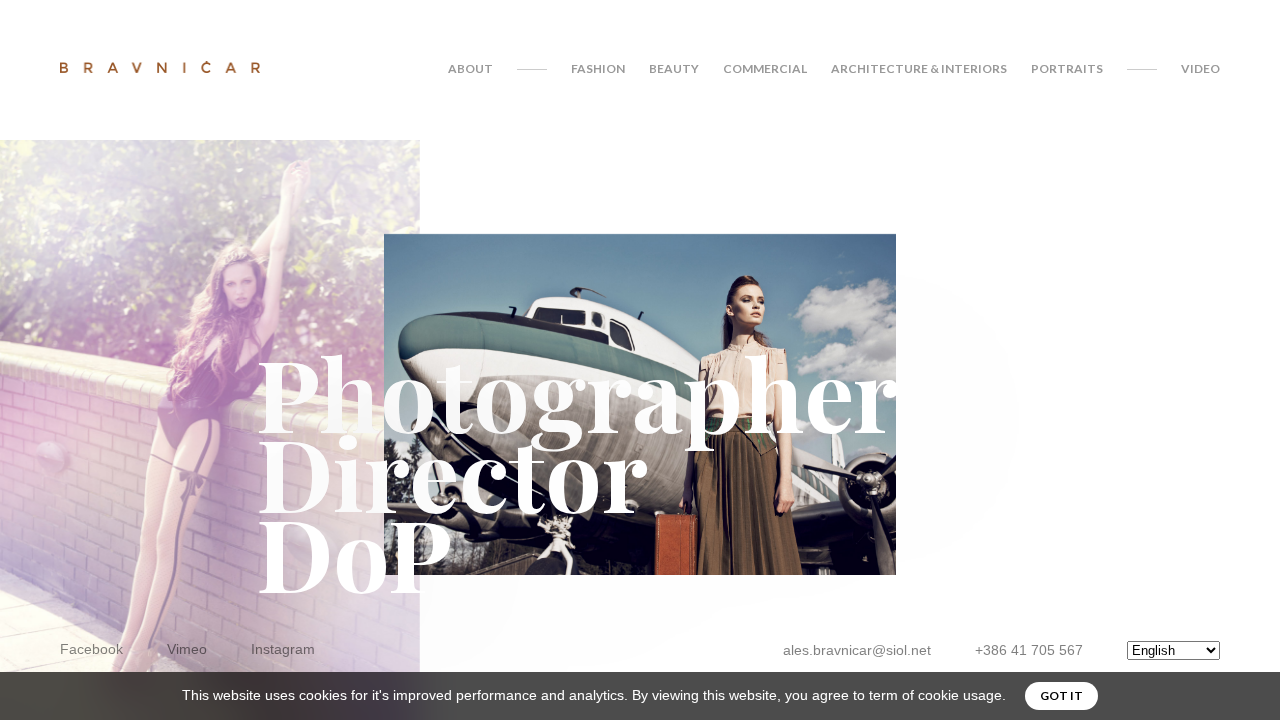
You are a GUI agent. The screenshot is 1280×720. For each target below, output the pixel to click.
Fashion (598, 68)
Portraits (1067, 68)
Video (1200, 68)
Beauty (674, 68)
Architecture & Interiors (919, 68)
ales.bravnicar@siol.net (857, 650)
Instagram (283, 649)
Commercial (765, 68)
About (470, 68)
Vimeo (187, 649)
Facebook (91, 649)
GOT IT (1061, 695)
